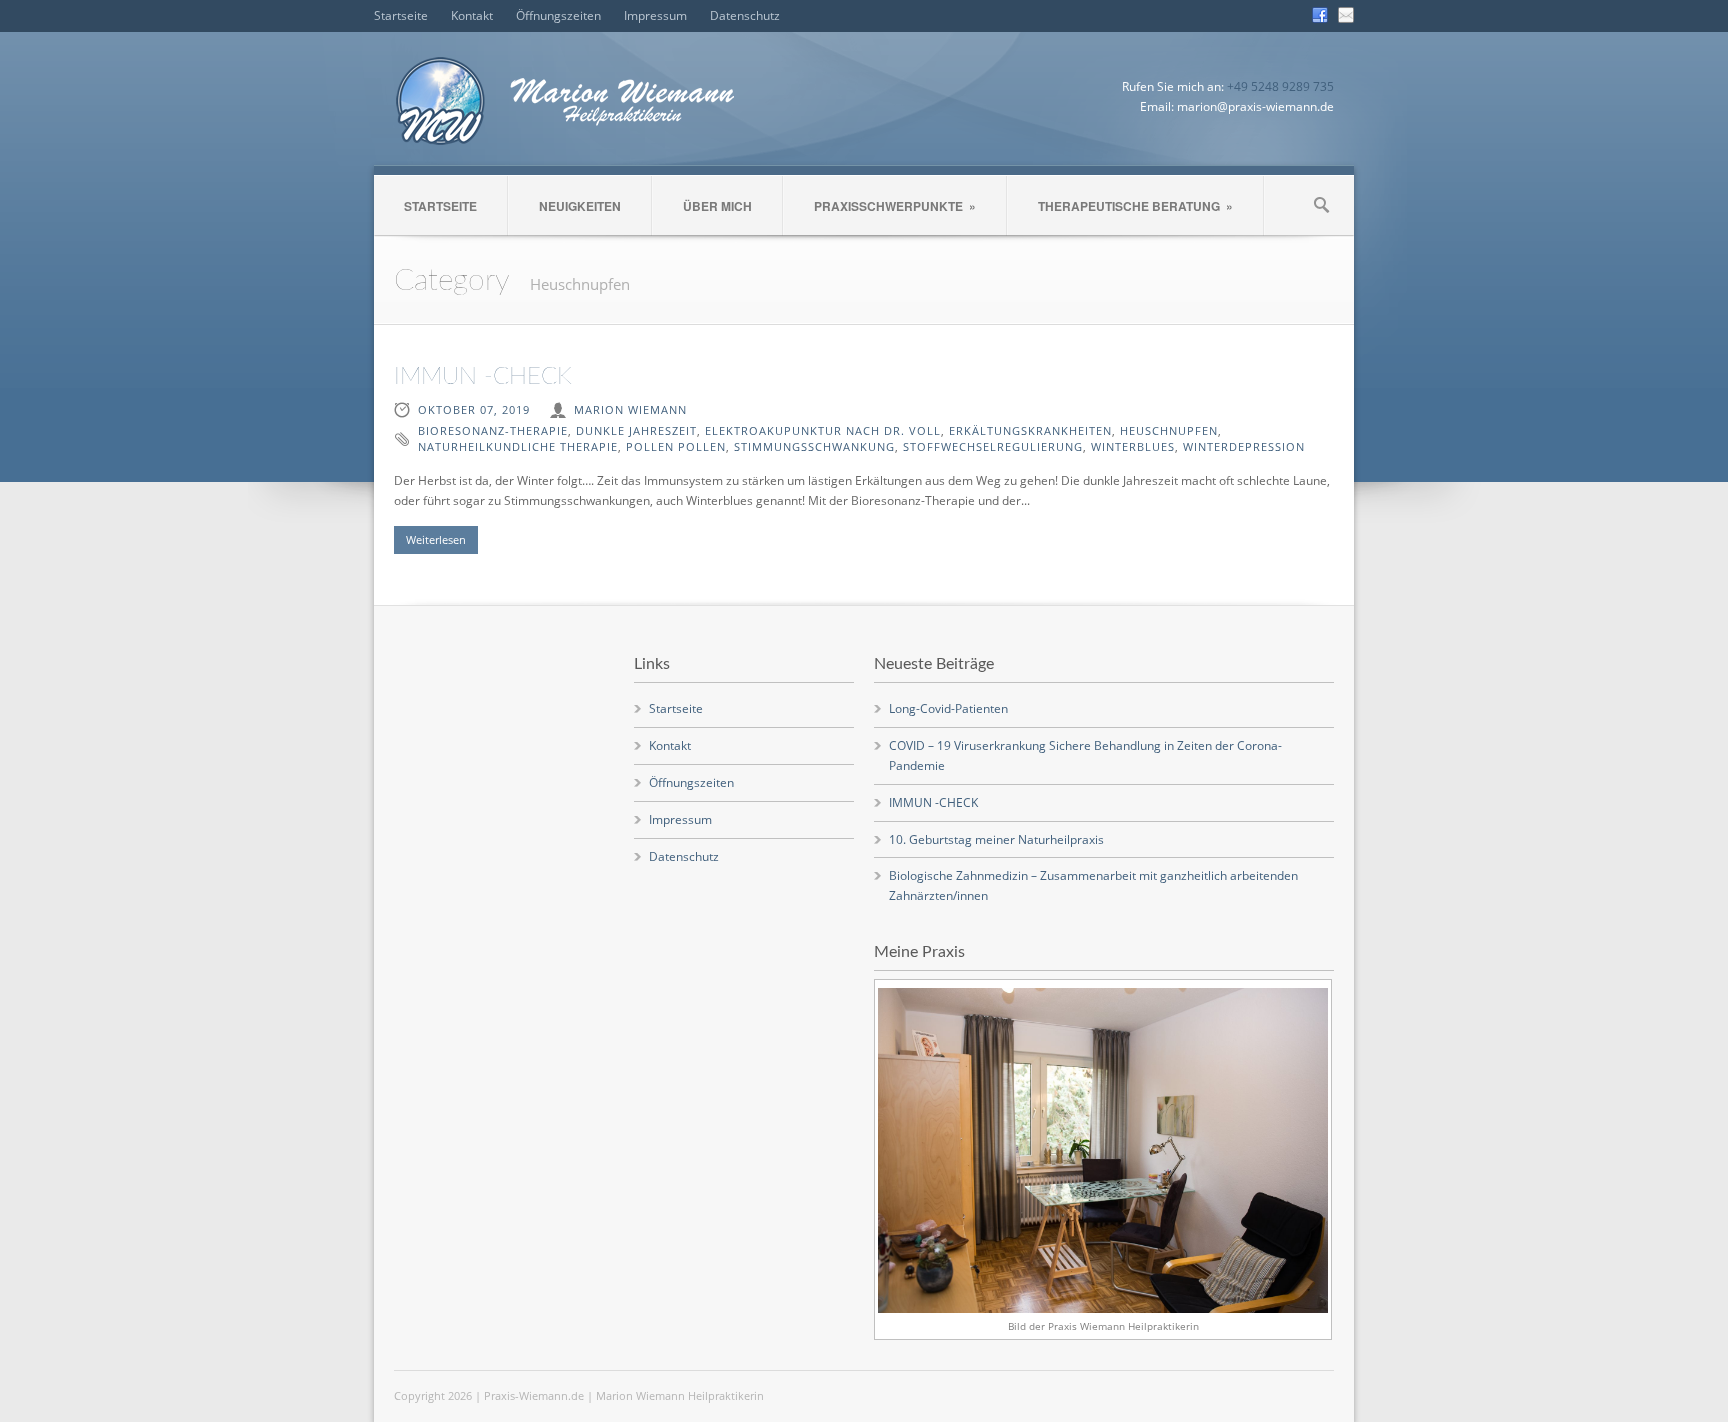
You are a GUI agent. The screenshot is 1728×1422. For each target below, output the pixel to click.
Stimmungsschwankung (814, 446)
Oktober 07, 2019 (474, 409)
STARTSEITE (440, 206)
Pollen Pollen (676, 446)
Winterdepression (1244, 446)
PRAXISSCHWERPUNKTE (895, 206)
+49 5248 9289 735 (1280, 86)
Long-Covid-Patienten (948, 708)
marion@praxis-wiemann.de (1255, 106)
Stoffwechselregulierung (993, 446)
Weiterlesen (436, 539)
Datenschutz (745, 15)
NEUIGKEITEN (580, 206)
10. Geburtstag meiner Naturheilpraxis (996, 839)
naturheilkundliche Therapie (518, 446)
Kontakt (472, 15)
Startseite (401, 15)
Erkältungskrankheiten (1030, 430)
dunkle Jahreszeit (636, 430)
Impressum (655, 15)
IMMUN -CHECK (483, 377)
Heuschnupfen (1169, 430)
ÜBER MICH (717, 206)
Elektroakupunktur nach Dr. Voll (823, 430)
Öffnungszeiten (558, 15)
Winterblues (1133, 446)
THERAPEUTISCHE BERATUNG (1135, 206)
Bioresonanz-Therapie (493, 430)
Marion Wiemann (630, 409)
